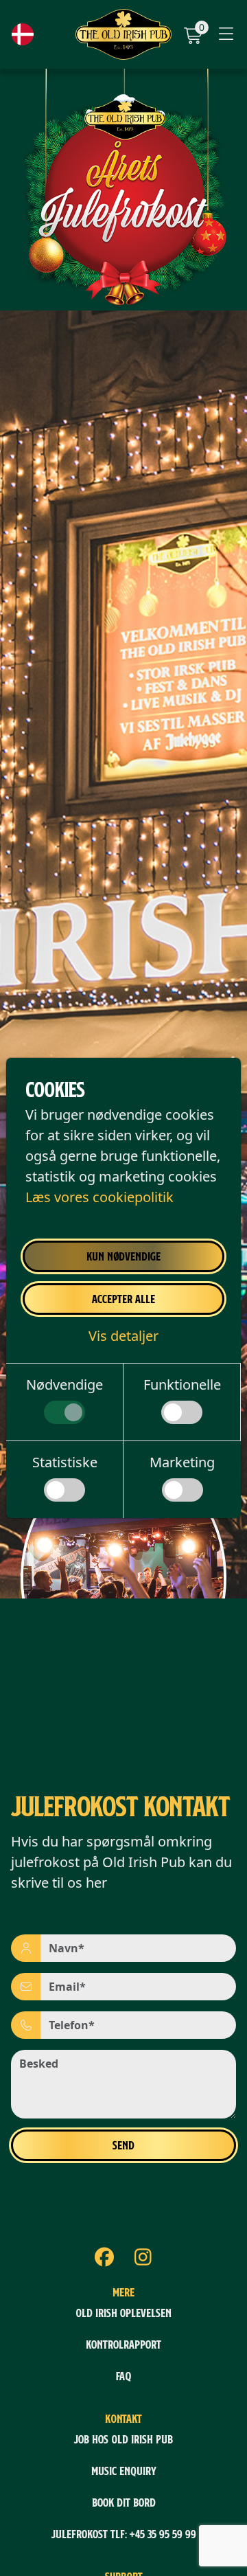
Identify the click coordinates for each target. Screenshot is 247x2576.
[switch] (64, 1412)
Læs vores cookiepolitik (99, 1197)
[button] (123, 1336)
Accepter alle (123, 1299)
